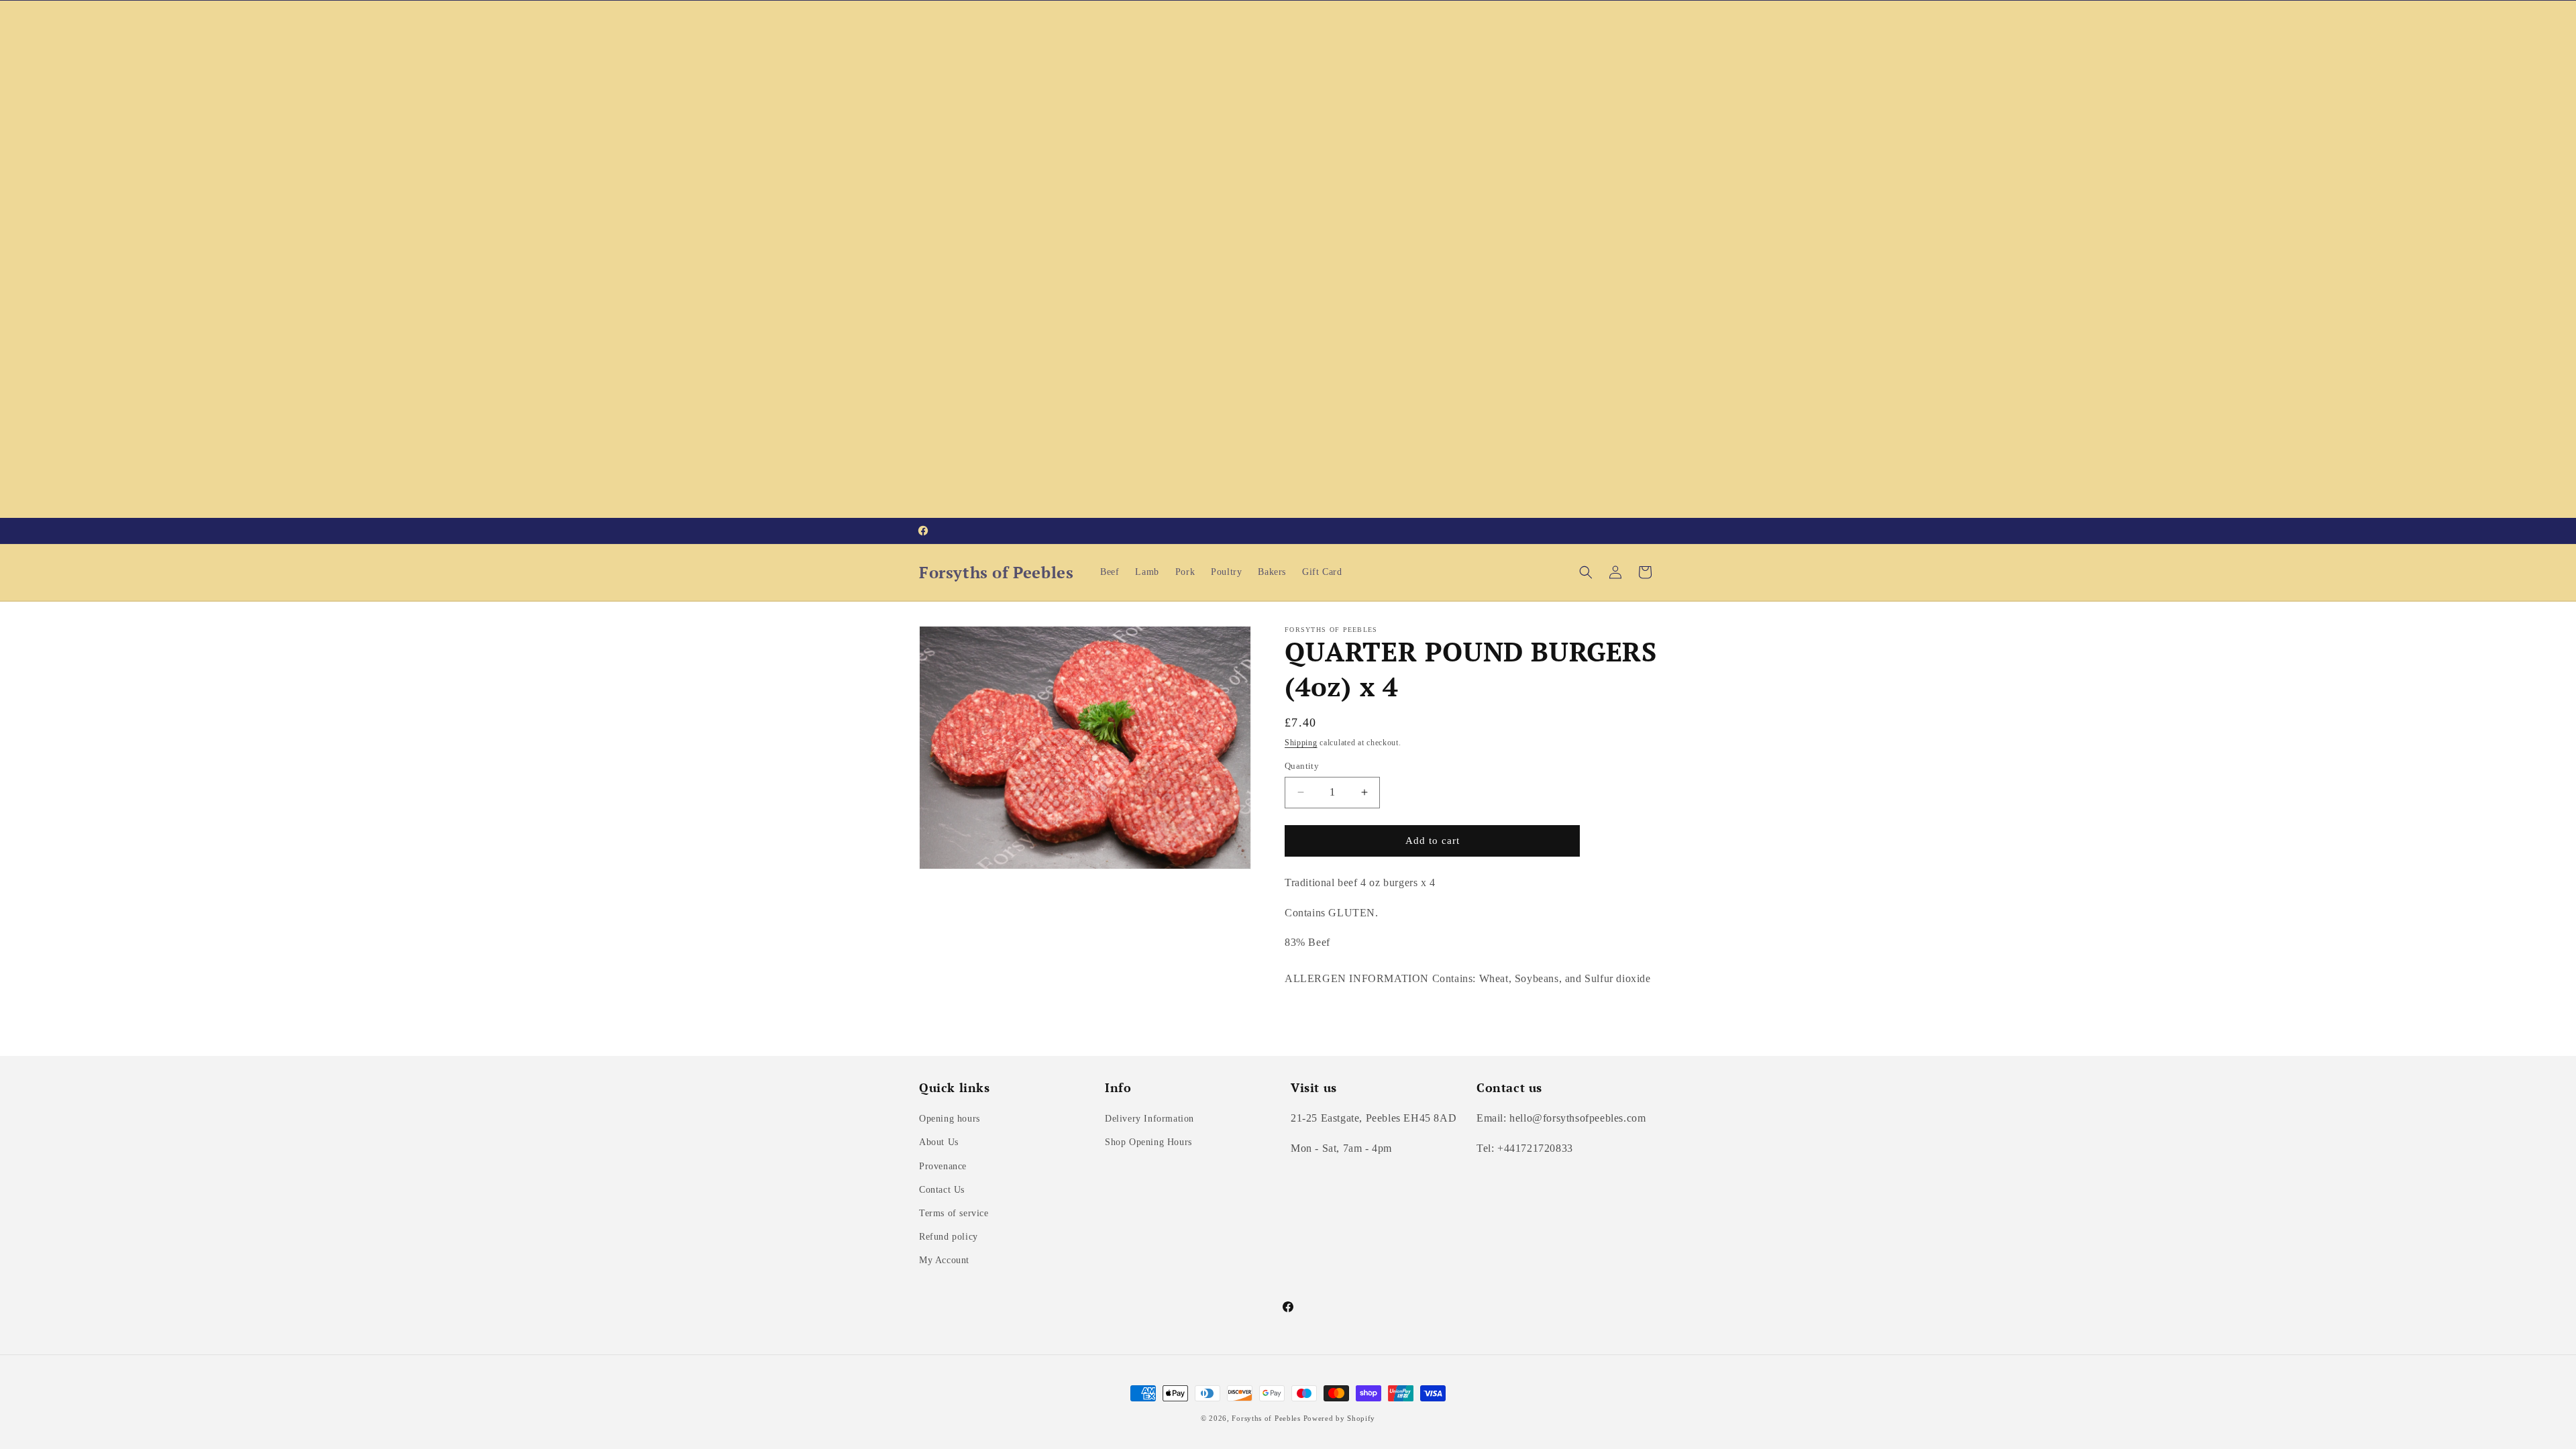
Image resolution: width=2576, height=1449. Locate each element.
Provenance (943, 1166)
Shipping (1301, 743)
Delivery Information (1149, 1119)
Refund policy (949, 1237)
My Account (944, 1260)
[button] (1586, 572)
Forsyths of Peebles (1266, 1418)
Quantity (1302, 766)
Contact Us (942, 1190)
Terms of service (954, 1213)
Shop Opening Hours (1148, 1142)
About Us (939, 1142)
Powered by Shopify (1340, 1418)
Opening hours (950, 1119)
